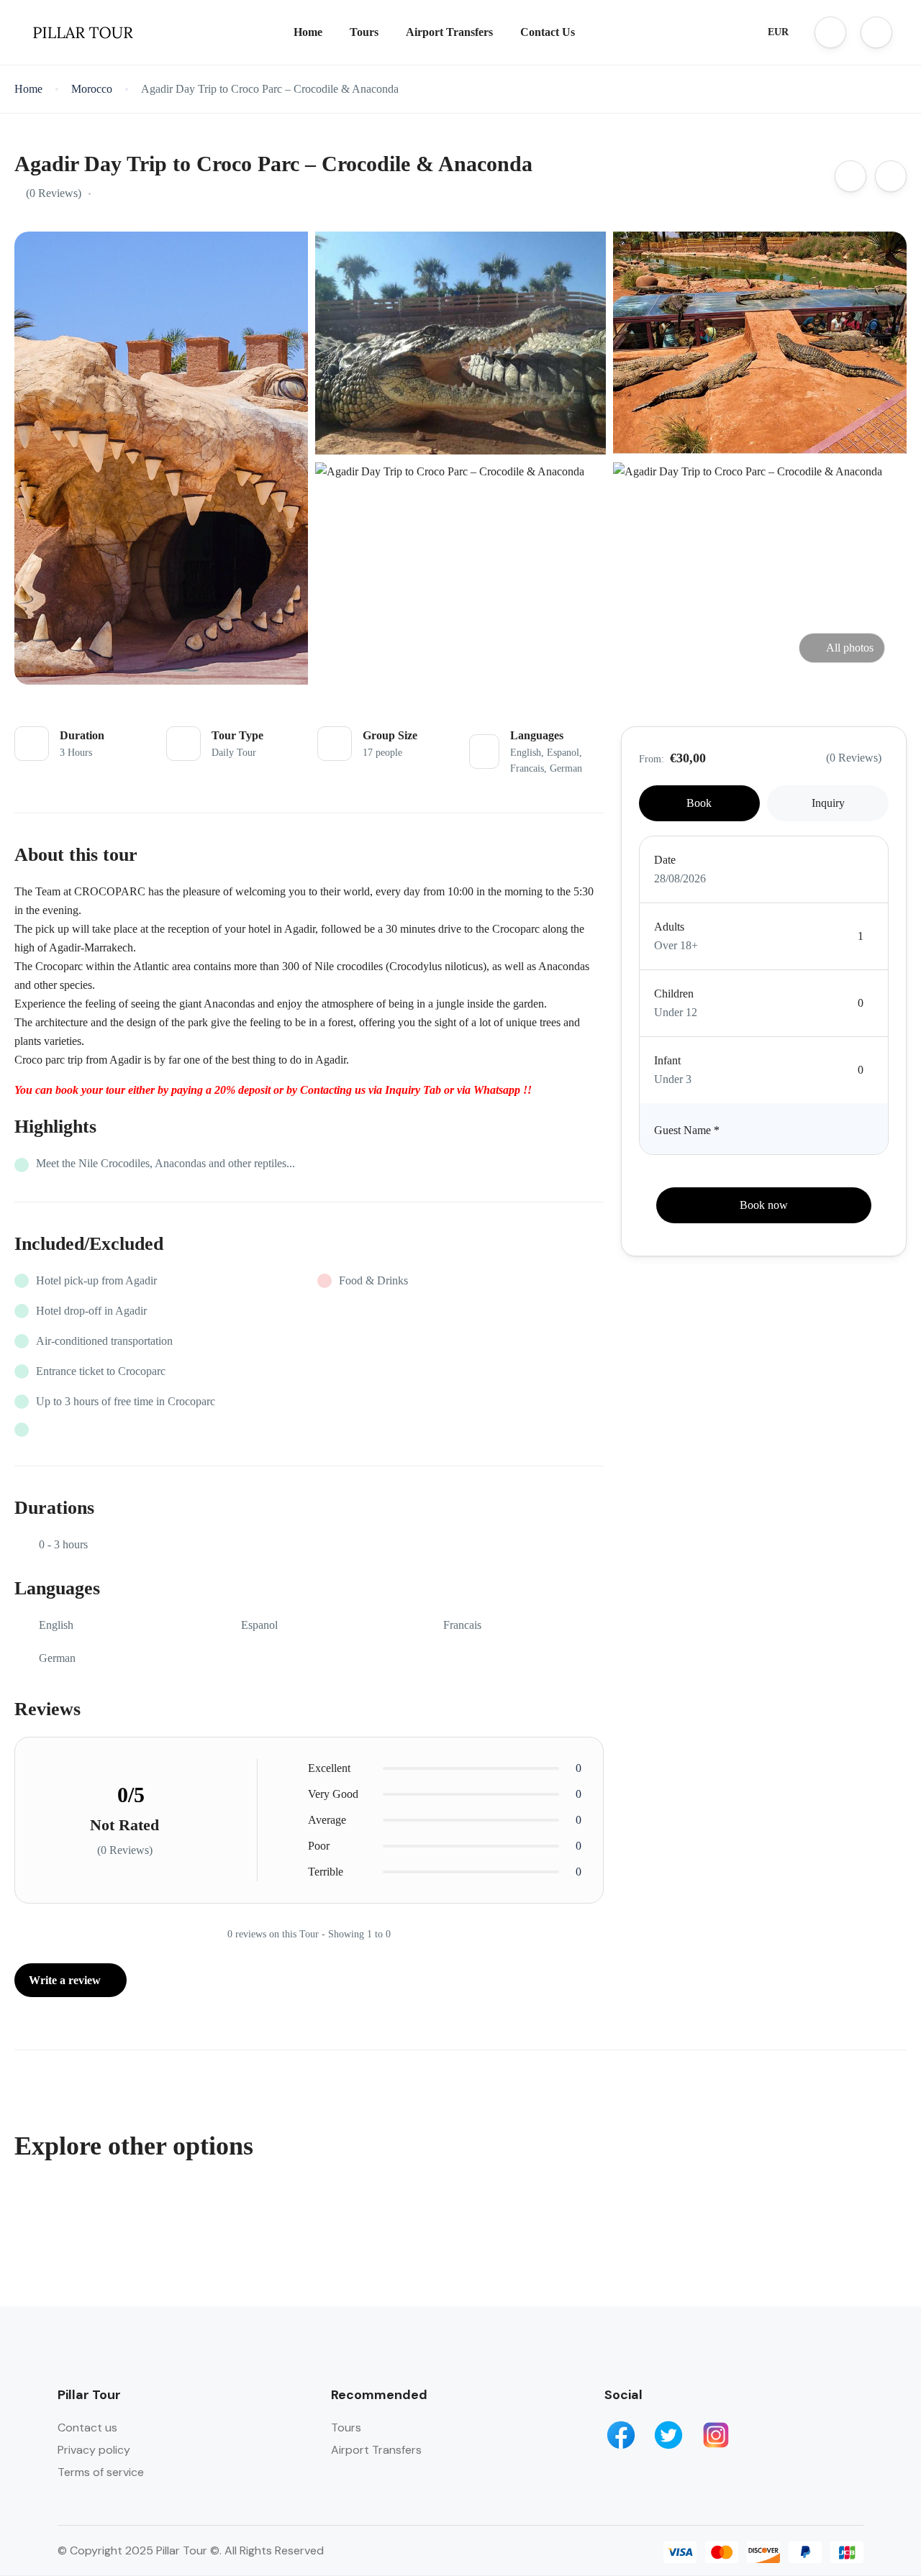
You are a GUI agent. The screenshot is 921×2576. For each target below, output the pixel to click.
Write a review (66, 1980)
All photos (850, 648)
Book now (764, 1205)
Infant (667, 1060)
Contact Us (548, 32)
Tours (364, 32)
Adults (669, 927)
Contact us (87, 2427)
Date (665, 860)
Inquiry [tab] (828, 803)
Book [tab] (699, 803)
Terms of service (101, 2472)
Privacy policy (94, 2450)
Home (308, 32)
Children (674, 994)
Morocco (92, 89)
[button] (830, 32)
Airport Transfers (449, 32)
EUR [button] (778, 32)
